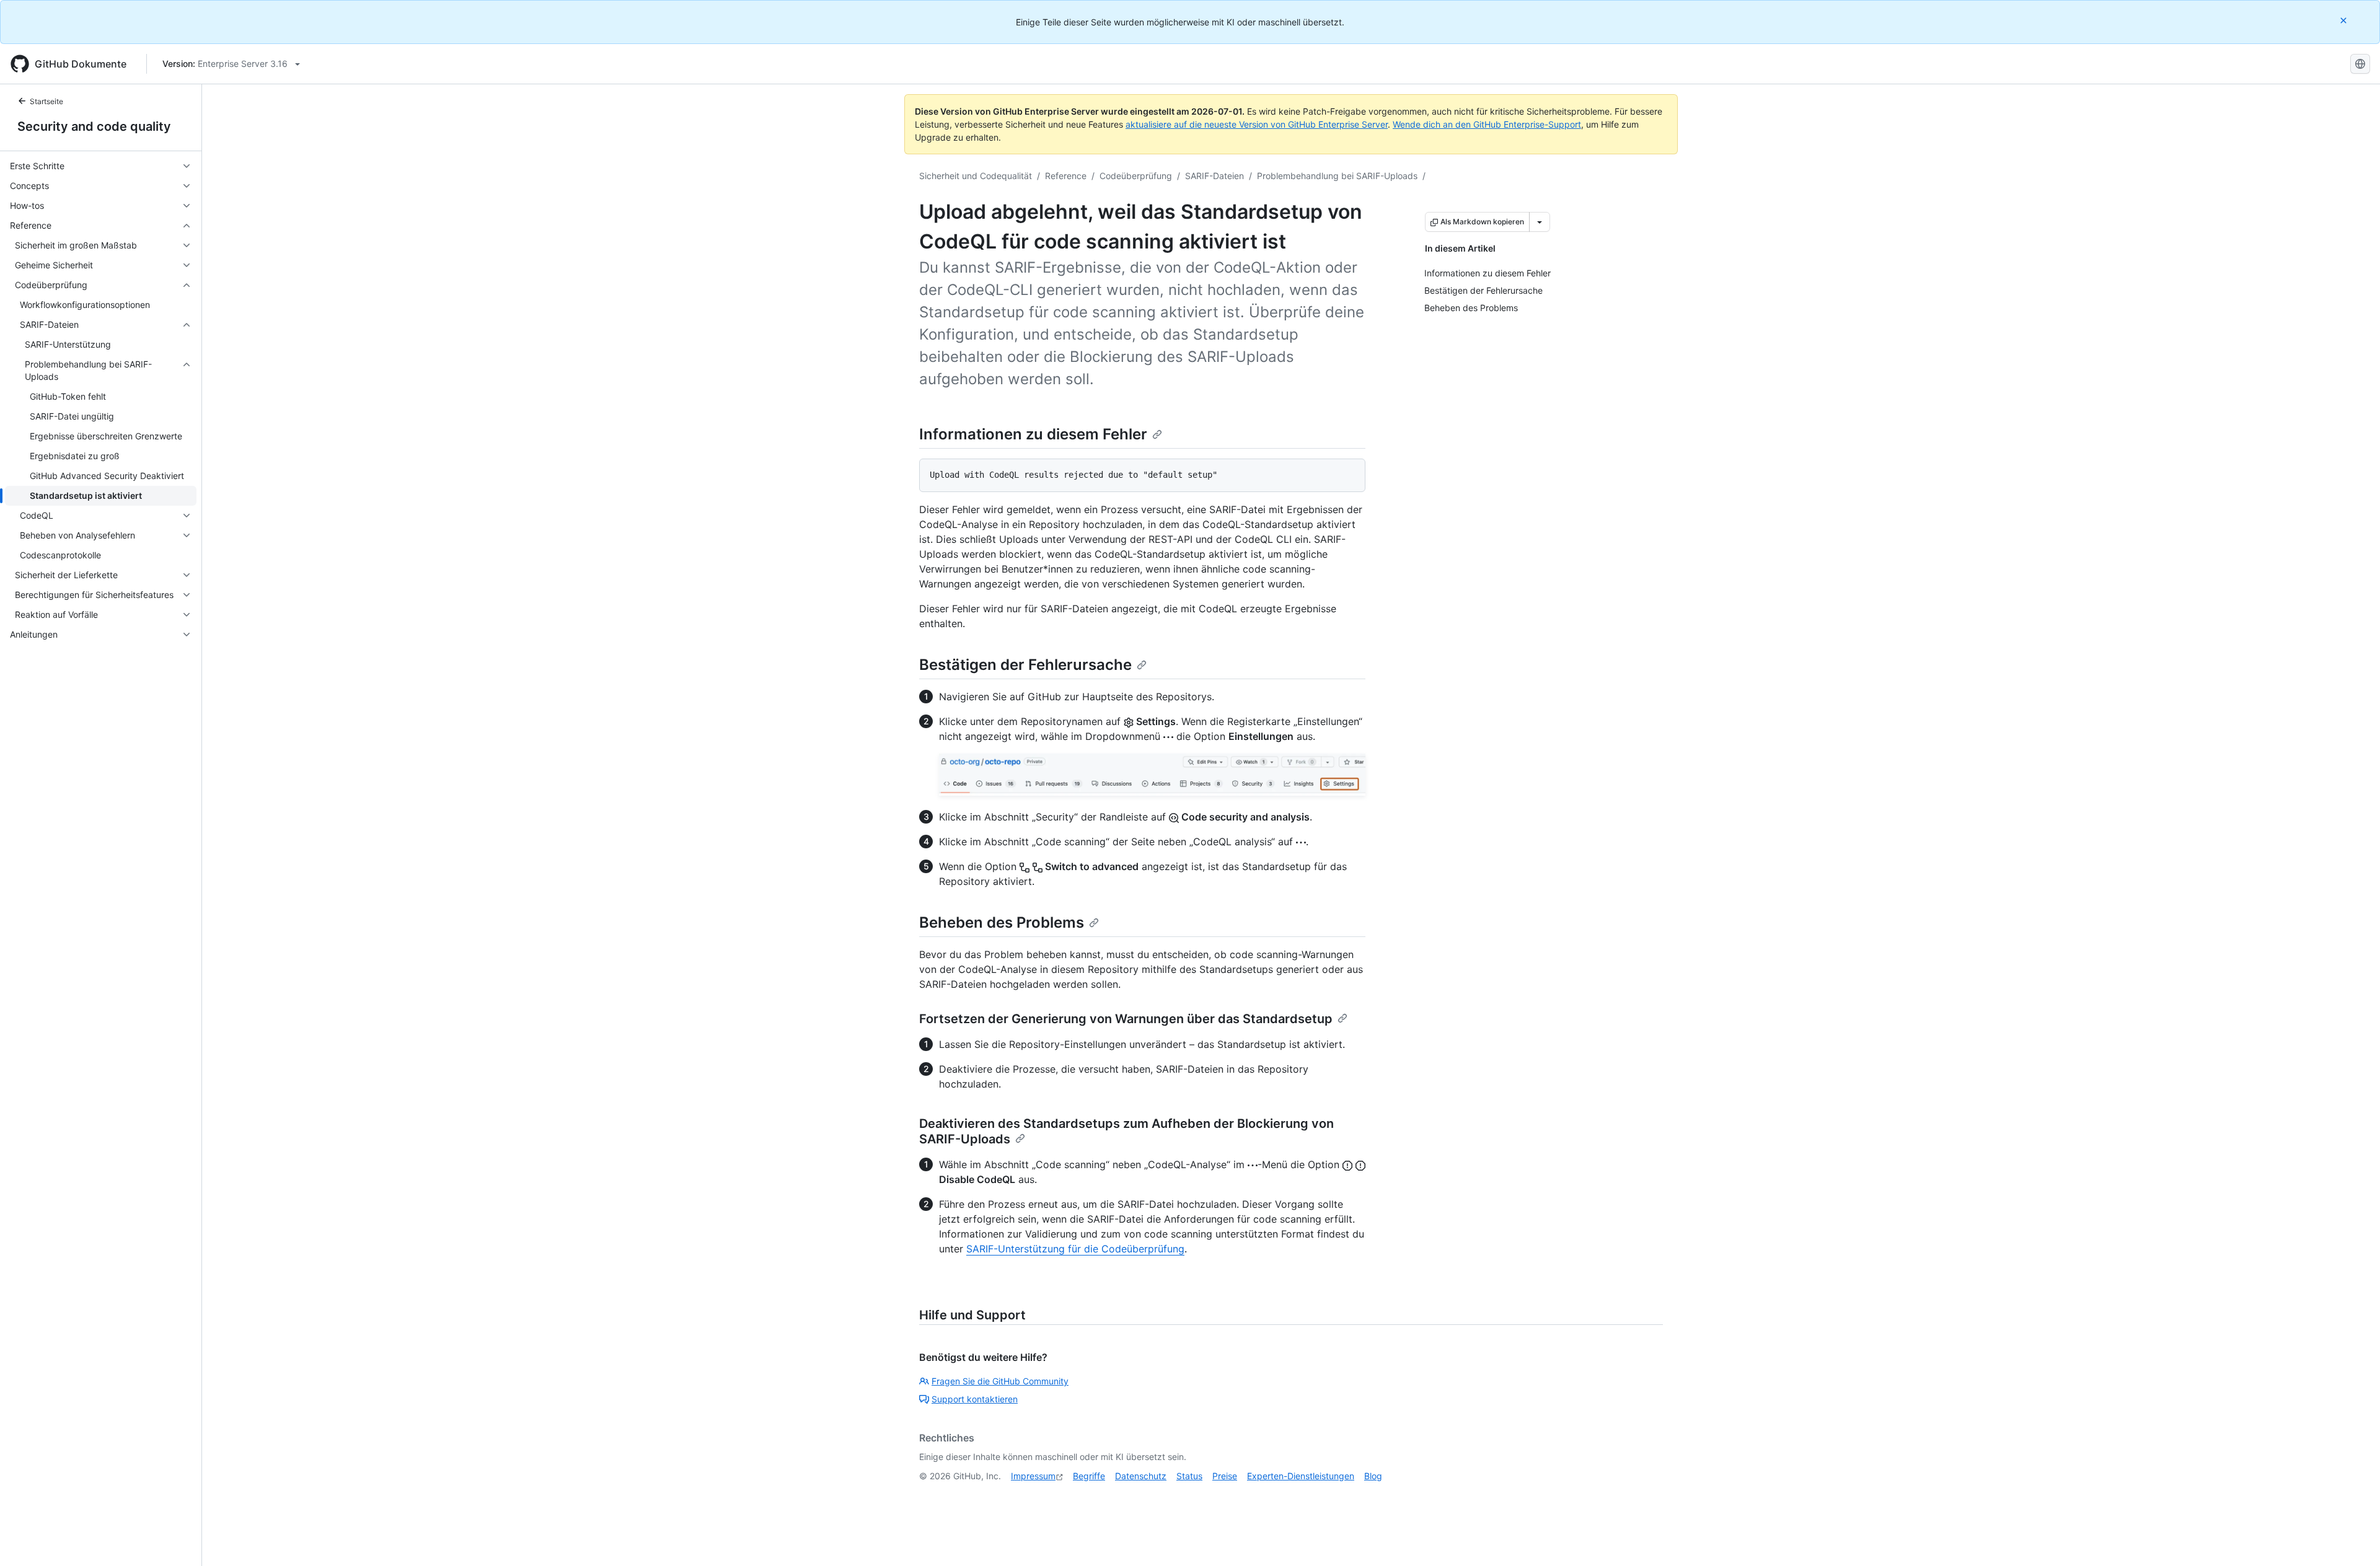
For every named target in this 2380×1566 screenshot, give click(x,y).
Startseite (46, 101)
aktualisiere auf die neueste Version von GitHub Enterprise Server (1257, 124)
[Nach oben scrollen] (2353, 1539)
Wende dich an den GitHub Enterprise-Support (1487, 124)
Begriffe (1089, 1476)
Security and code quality (94, 126)
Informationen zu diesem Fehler (1033, 434)
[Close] (2345, 20)
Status (1189, 1476)
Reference (1066, 176)
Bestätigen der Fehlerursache (1025, 665)
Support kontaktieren (975, 1399)
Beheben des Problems (1002, 922)
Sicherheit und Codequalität (976, 176)
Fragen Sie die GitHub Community (1000, 1381)
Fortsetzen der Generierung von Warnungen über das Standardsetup (1126, 1019)
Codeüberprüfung (1136, 176)
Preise (1225, 1476)
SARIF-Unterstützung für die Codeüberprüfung (1075, 1249)
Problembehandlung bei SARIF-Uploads (1337, 176)
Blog (1373, 1476)
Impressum (1033, 1476)
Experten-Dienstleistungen (1301, 1476)
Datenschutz (1141, 1476)
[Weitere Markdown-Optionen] (1540, 222)
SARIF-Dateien (1214, 176)
